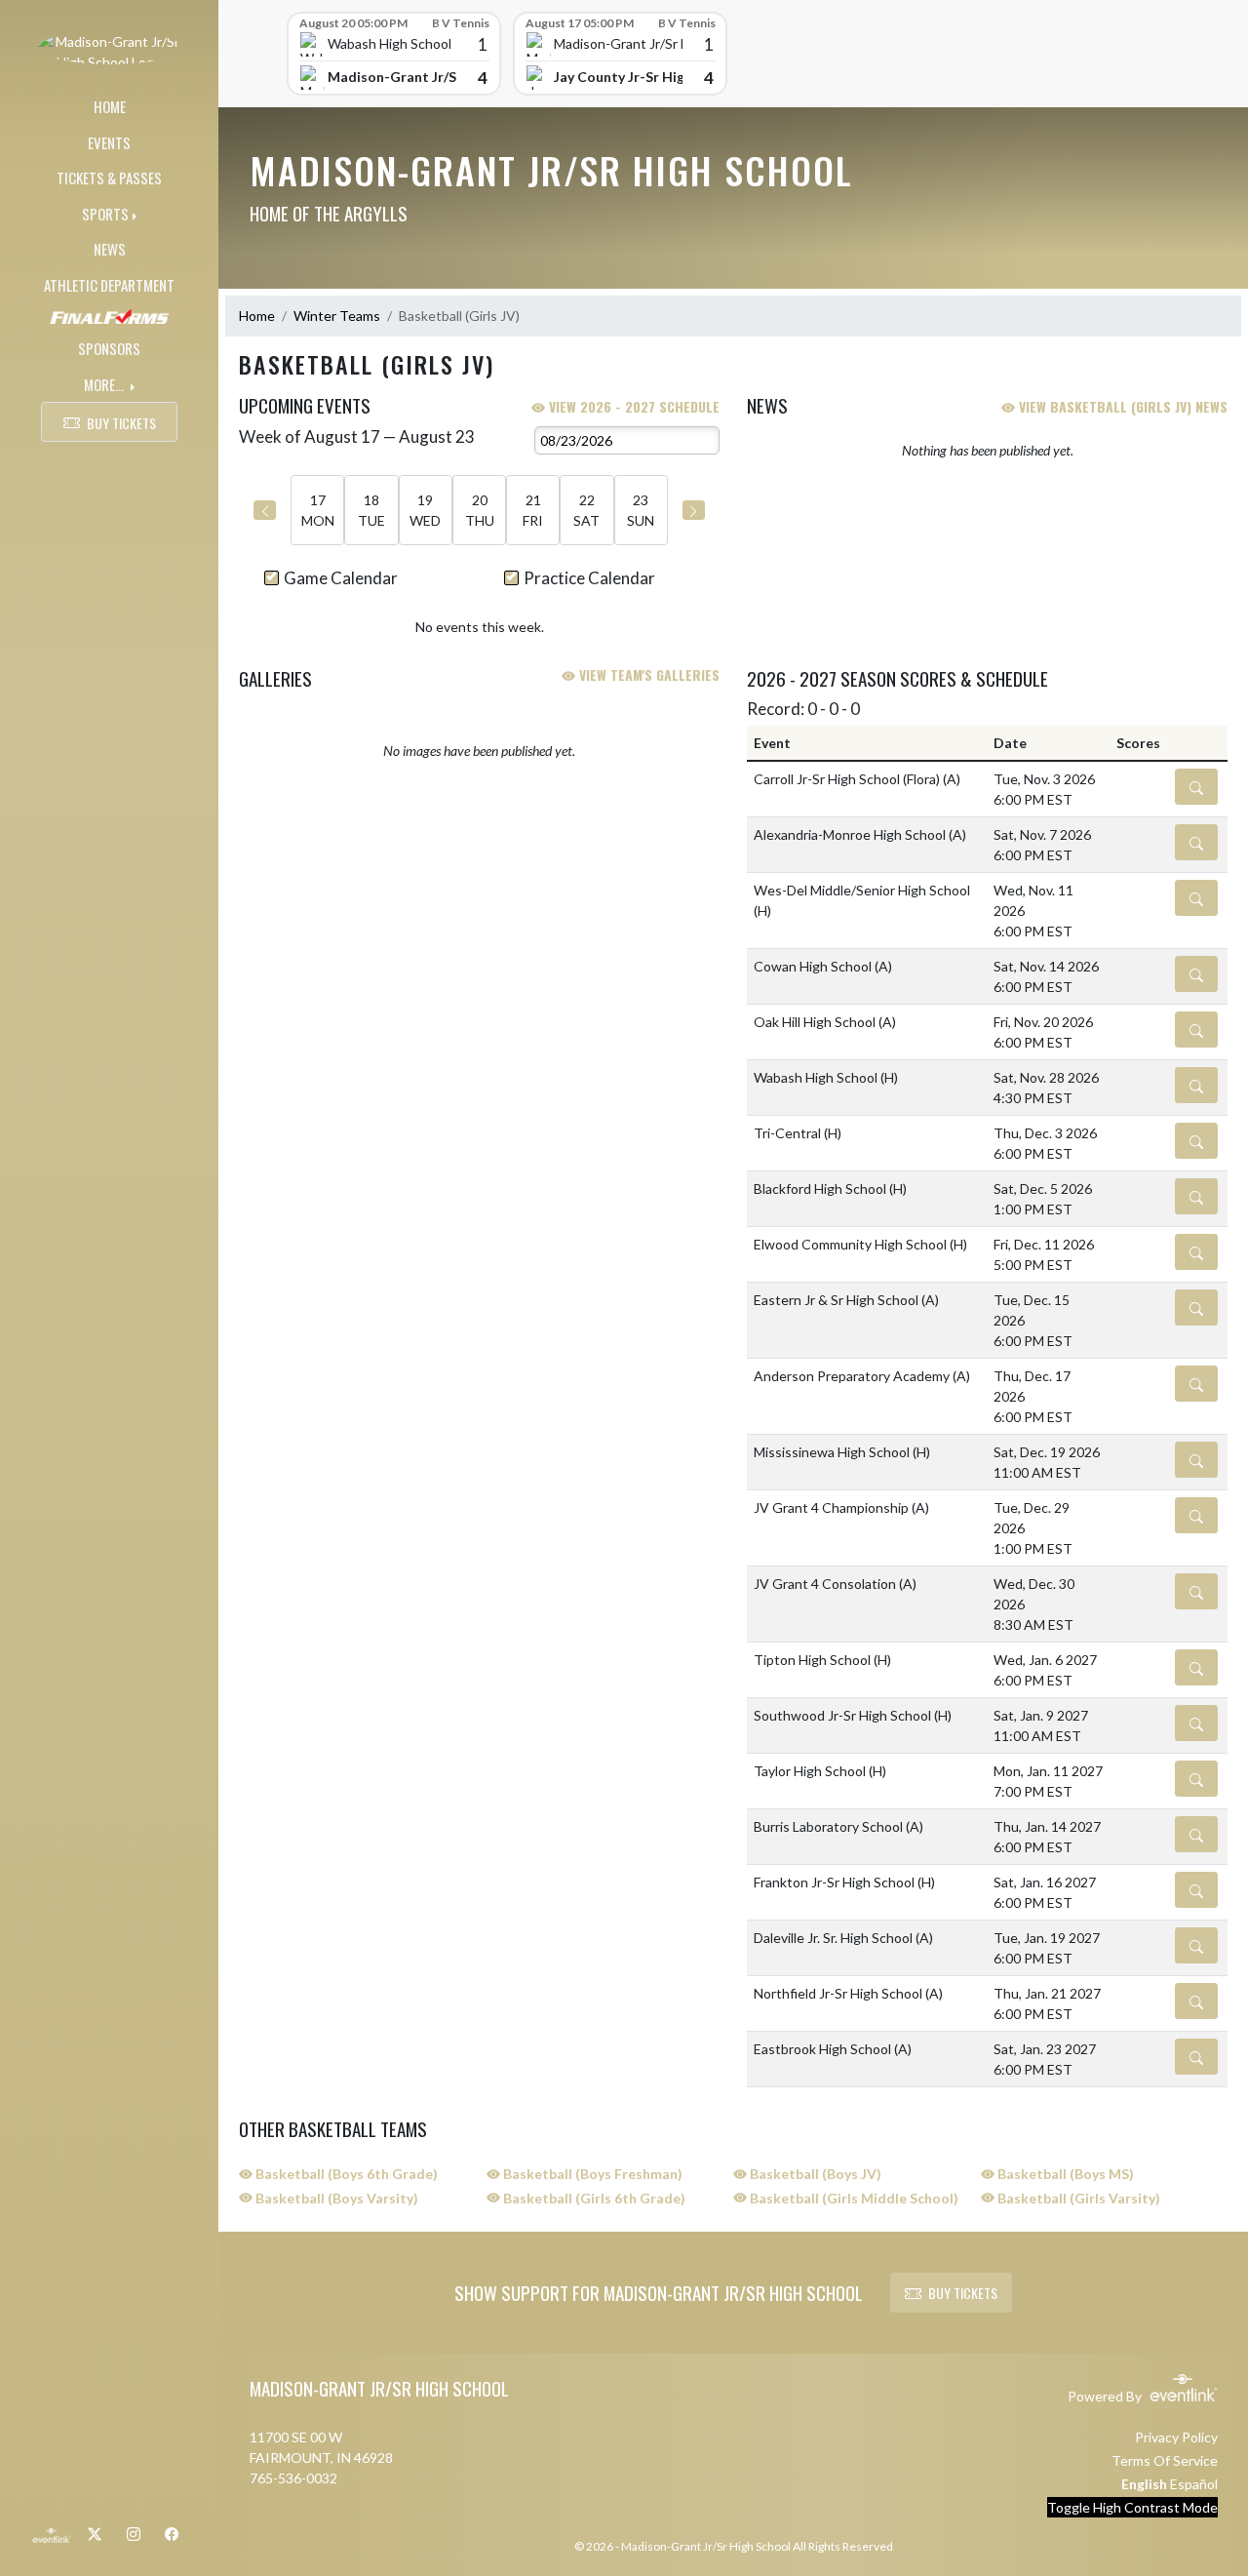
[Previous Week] (265, 510)
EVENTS (109, 142)
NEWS (110, 249)
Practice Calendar (589, 578)
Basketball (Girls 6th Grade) (593, 2198)
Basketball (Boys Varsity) (335, 2198)
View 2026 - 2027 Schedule (632, 406)
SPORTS (105, 214)
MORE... (105, 384)
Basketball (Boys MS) (1064, 2174)
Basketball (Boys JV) (814, 2174)
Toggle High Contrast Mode (1132, 2507)
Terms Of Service (1165, 2460)
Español (1194, 2484)
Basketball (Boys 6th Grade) (345, 2174)
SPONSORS (109, 348)
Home (257, 316)
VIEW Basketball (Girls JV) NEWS (1121, 406)
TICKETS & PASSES (109, 178)
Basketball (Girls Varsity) (1077, 2198)
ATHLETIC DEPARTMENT (109, 285)
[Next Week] (694, 510)
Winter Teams (337, 316)
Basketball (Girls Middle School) (853, 2198)
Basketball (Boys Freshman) (591, 2174)
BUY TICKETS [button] (121, 423)
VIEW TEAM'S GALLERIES (647, 674)
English (1144, 2484)
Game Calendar (341, 578)
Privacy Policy (1176, 2437)
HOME (110, 106)
